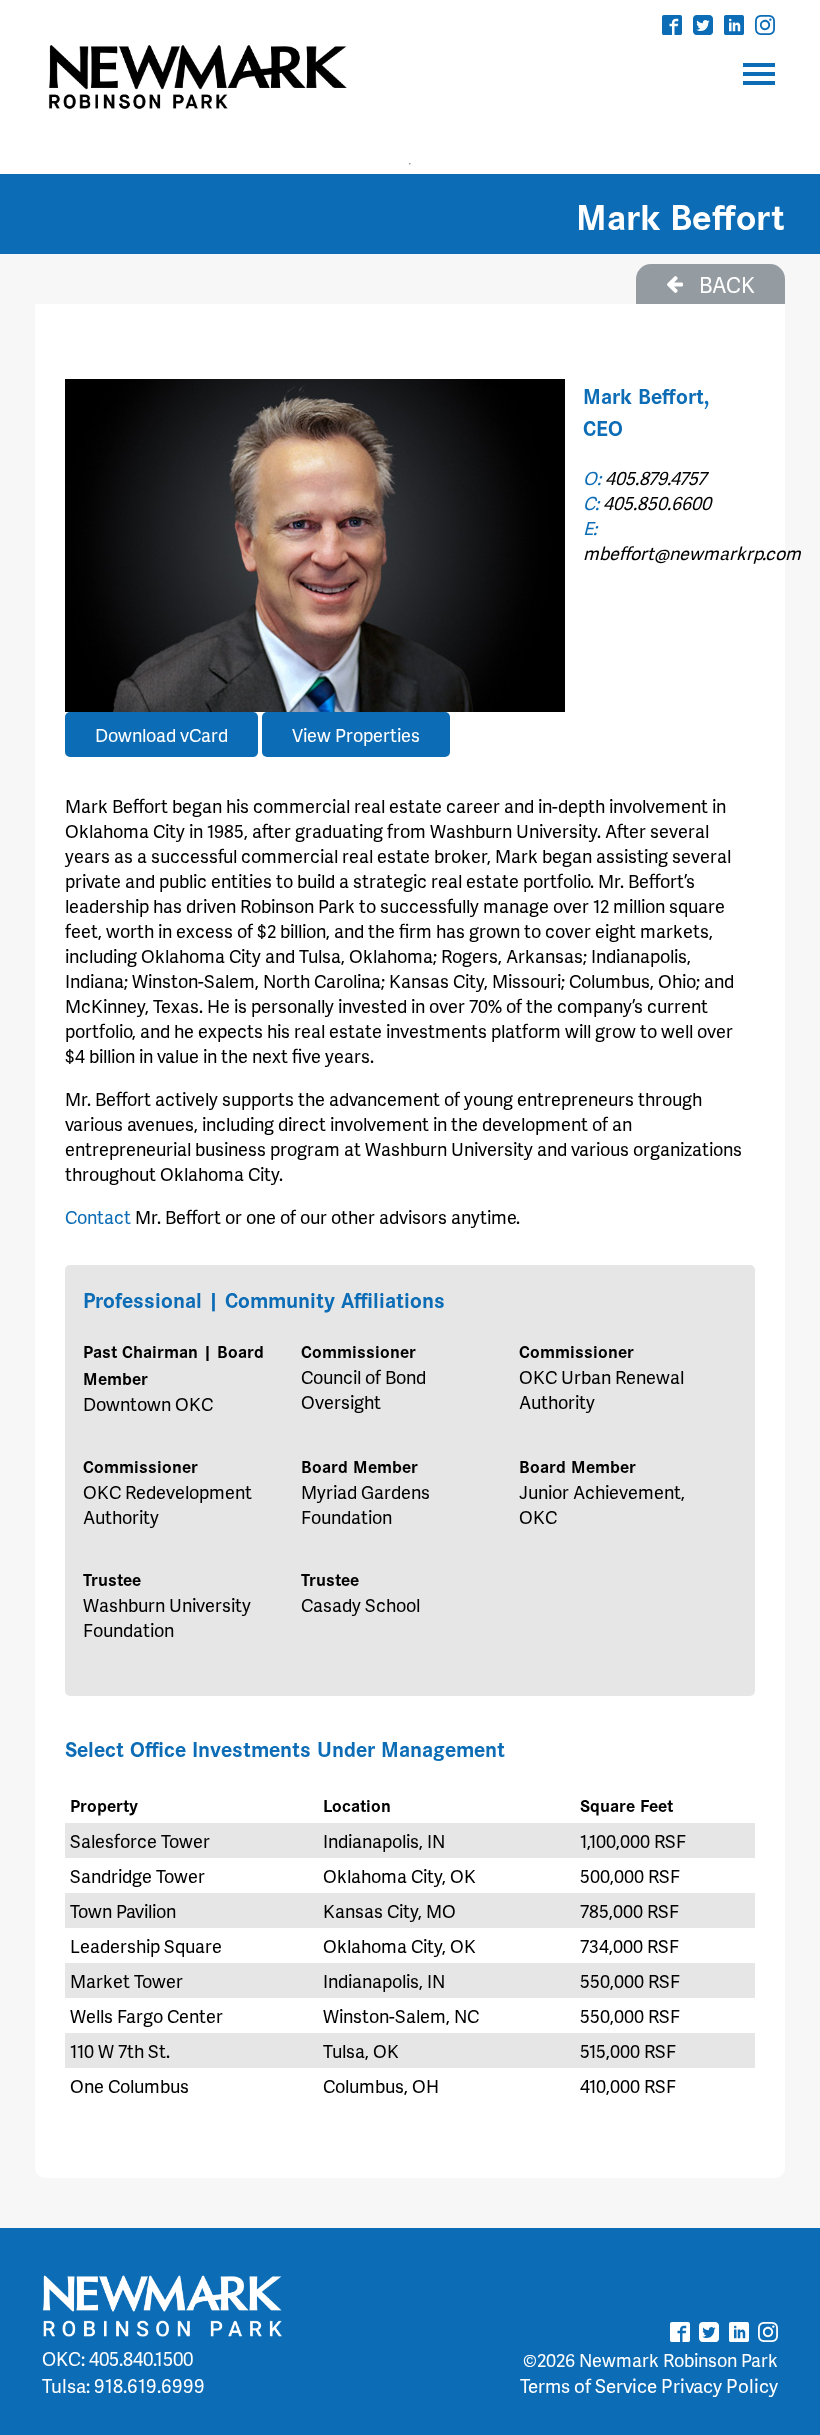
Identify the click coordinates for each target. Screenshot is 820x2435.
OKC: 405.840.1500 (117, 2358)
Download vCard (161, 734)
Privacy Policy (719, 2385)
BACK (724, 284)
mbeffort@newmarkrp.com (692, 552)
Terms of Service (588, 2385)
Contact (98, 1216)
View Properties (356, 734)
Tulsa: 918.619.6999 (123, 2385)
